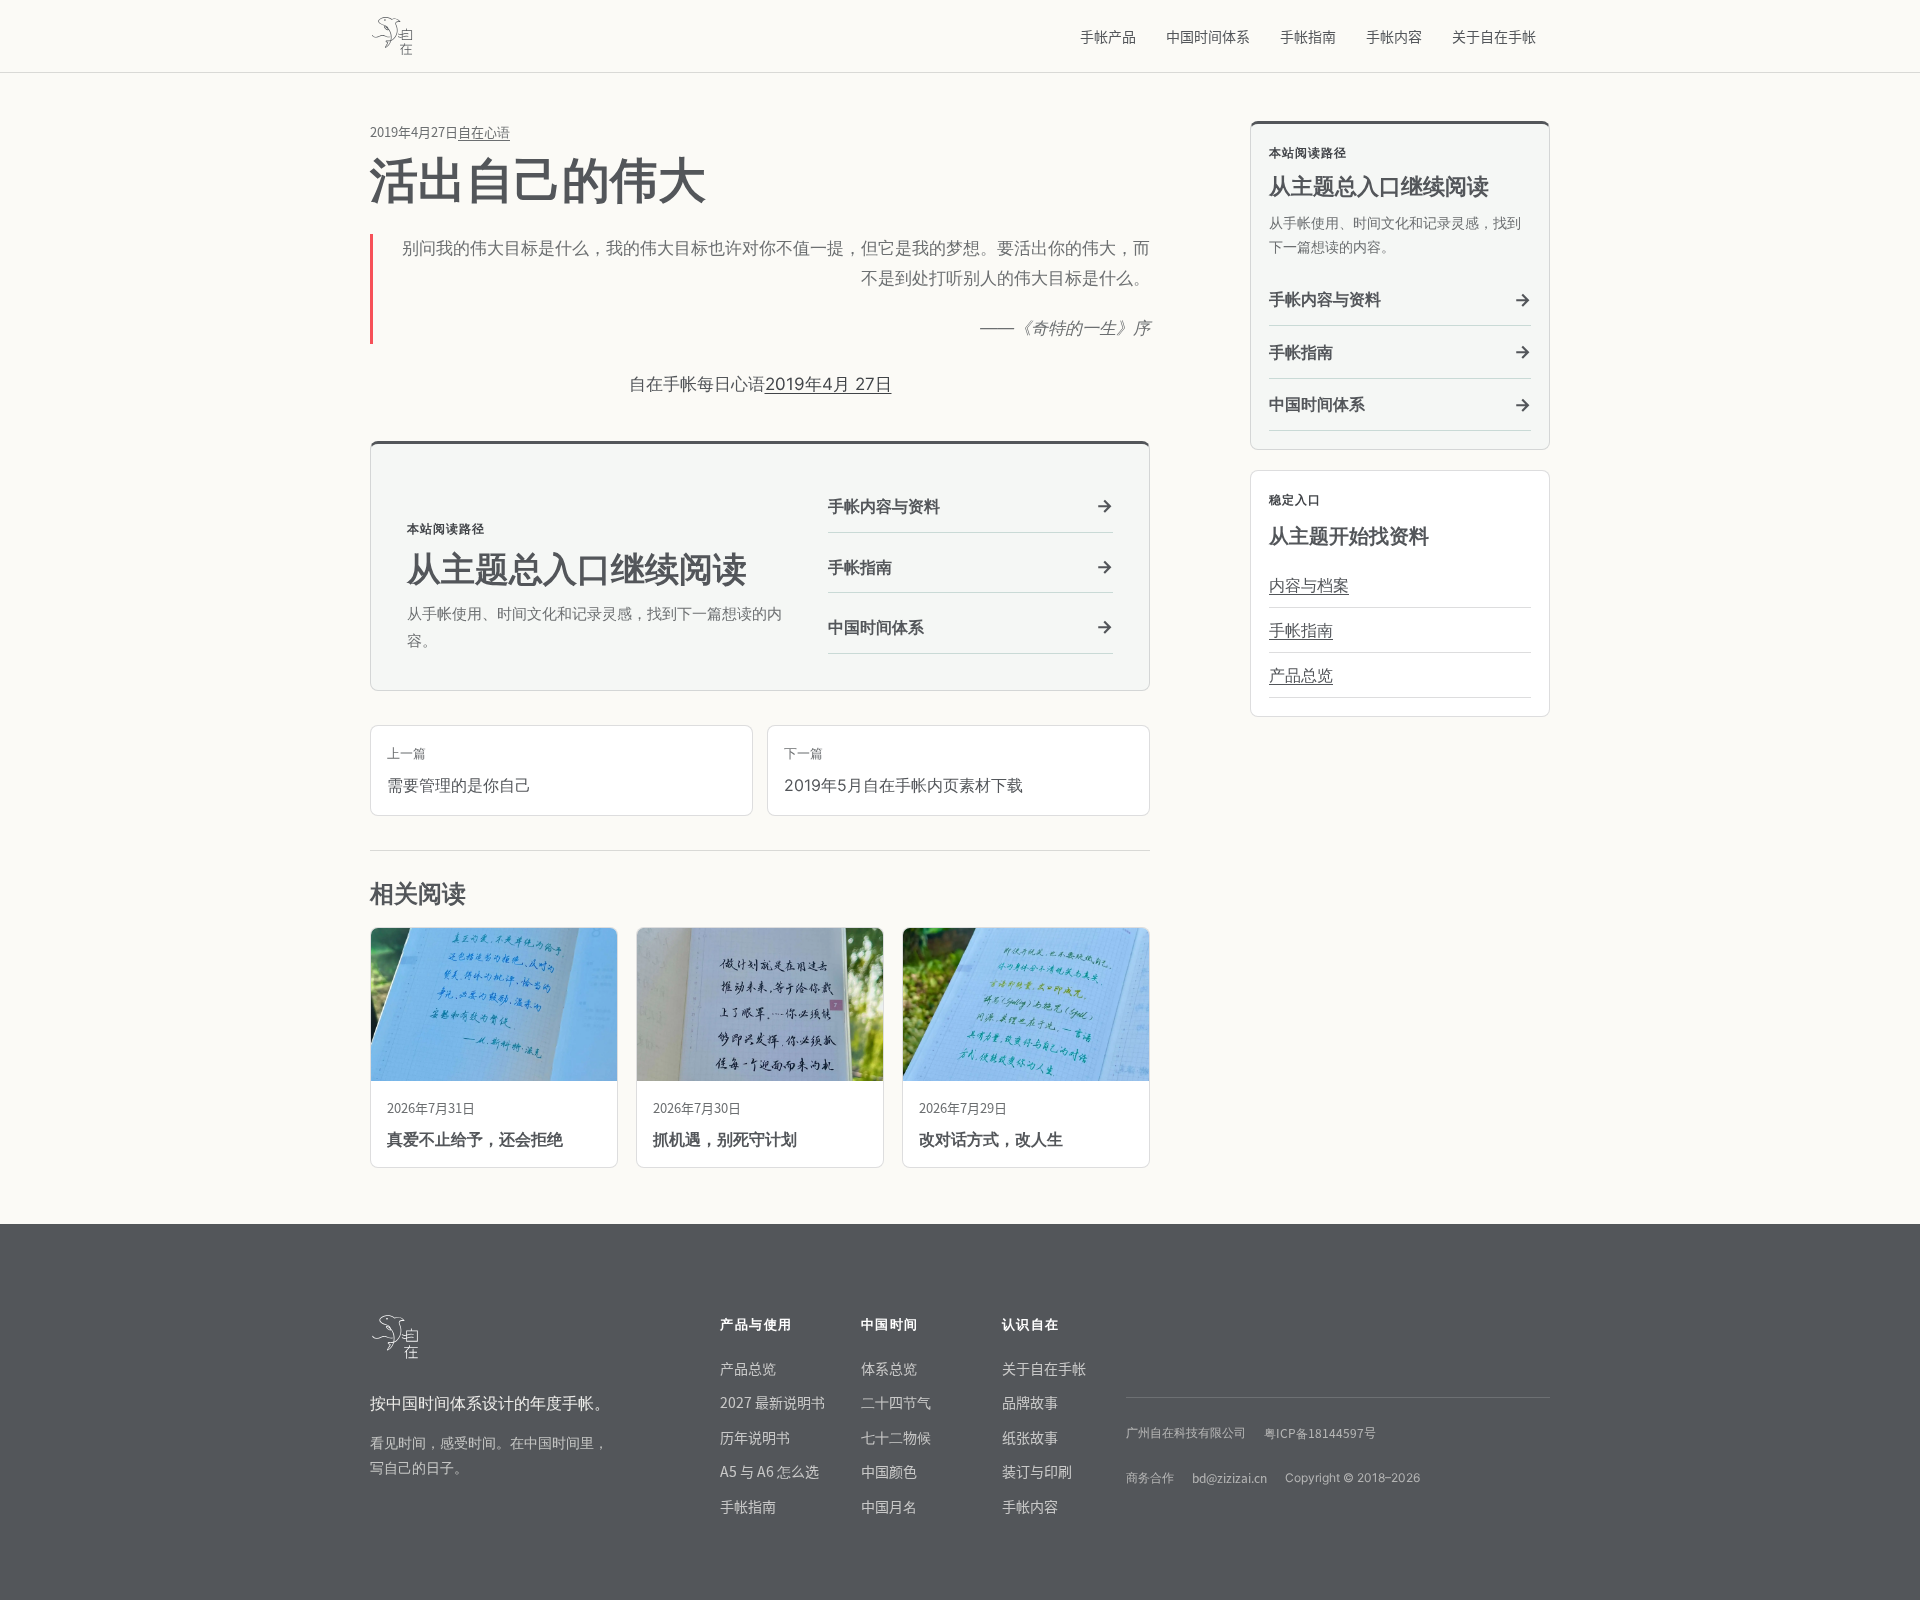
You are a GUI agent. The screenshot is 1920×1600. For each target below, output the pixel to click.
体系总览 (889, 1368)
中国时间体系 (1208, 36)
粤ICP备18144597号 (1320, 1432)
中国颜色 (889, 1471)
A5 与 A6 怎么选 (769, 1471)
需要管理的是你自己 (459, 770)
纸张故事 (1030, 1437)
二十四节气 (896, 1402)
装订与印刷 (1037, 1471)
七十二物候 (896, 1437)
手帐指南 (1308, 36)
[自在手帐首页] (392, 36)
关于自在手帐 (1494, 36)
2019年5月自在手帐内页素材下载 (903, 770)
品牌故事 (1030, 1402)
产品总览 (1301, 675)
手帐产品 (1108, 36)
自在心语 (484, 131)
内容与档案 (1309, 585)
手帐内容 (1394, 36)
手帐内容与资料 (970, 505)
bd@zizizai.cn (1229, 1477)
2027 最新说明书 (772, 1402)
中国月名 (889, 1506)
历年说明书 (755, 1437)
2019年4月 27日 (828, 384)
